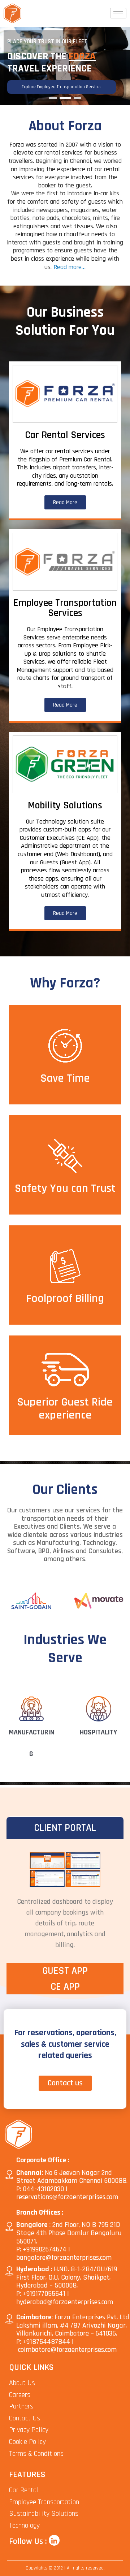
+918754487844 (46, 2342)
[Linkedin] (54, 2540)
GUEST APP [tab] (65, 1971)
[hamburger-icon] (118, 13)
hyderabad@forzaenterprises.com (65, 2302)
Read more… (70, 267)
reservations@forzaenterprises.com (67, 2197)
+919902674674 (45, 2249)
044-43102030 (43, 2189)
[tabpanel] (65, 1901)
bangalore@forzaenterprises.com (64, 2258)
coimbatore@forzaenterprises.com (67, 2350)
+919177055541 (44, 2294)
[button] (53, 98)
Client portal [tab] (65, 1828)
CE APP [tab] (65, 1987)
